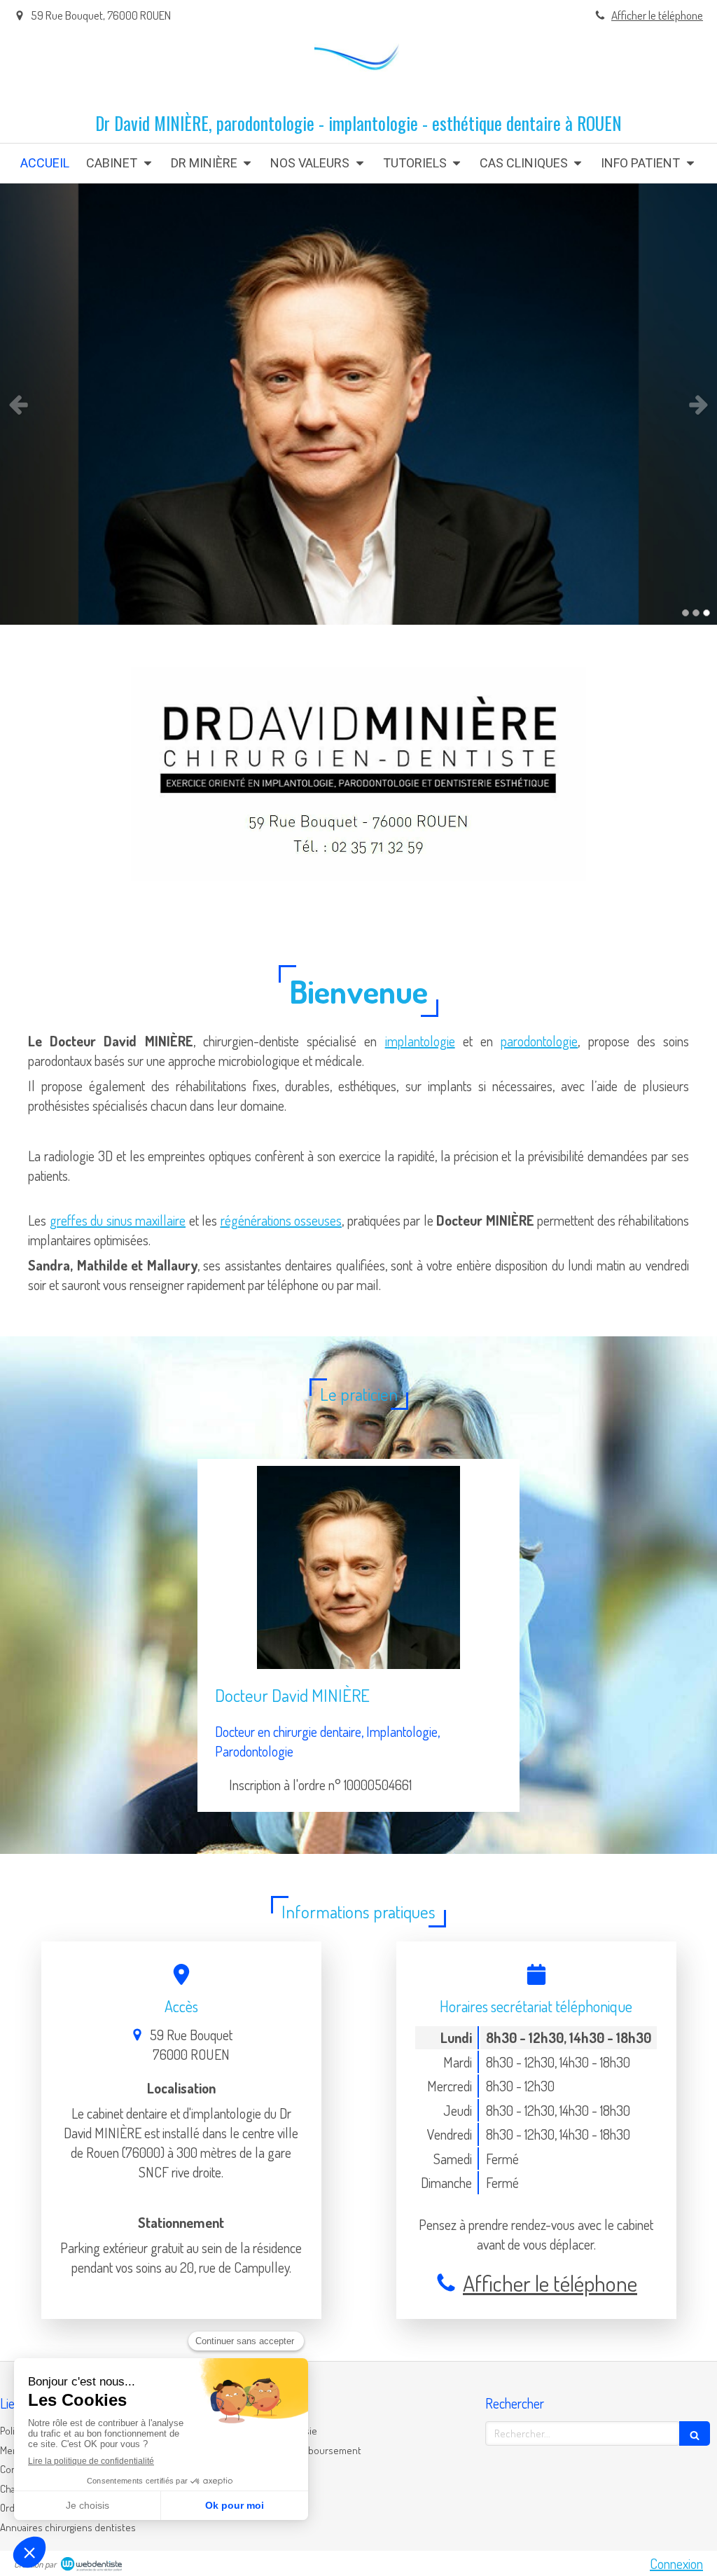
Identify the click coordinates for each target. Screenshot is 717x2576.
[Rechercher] (695, 2433)
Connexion (676, 2563)
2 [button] (696, 613)
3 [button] (706, 613)
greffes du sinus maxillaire (118, 1220)
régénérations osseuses (281, 1220)
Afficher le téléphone (657, 15)
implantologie (420, 1041)
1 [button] (685, 613)
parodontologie (539, 1041)
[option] (358, 404)
